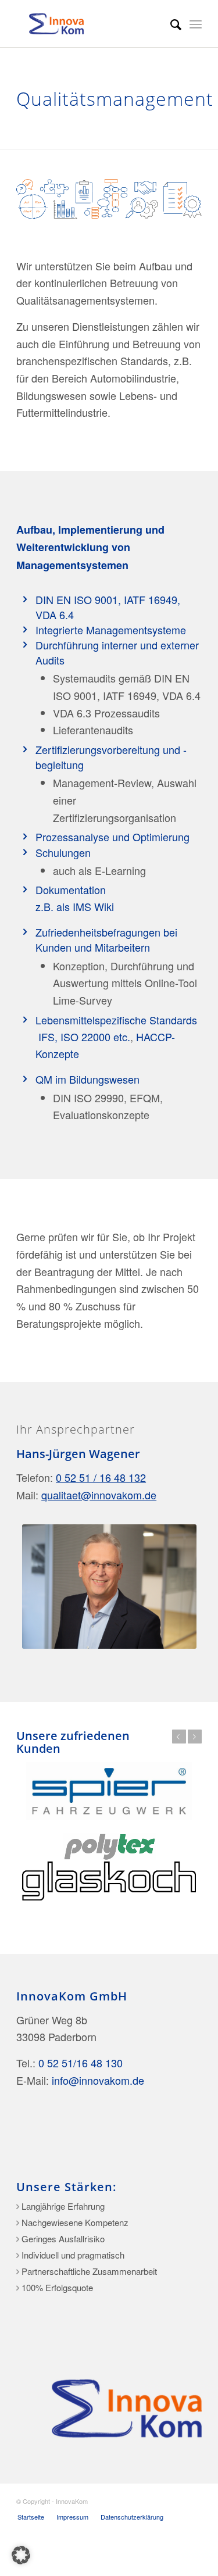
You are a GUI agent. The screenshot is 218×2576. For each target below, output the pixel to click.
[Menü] (196, 24)
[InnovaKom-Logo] (90, 24)
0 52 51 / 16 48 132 (101, 1477)
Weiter (195, 1737)
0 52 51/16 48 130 (81, 2063)
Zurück (179, 1737)
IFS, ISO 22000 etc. (83, 1037)
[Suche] (170, 24)
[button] (21, 2555)
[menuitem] (170, 24)
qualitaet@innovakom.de (99, 1495)
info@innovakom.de (98, 2080)
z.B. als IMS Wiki (75, 906)
